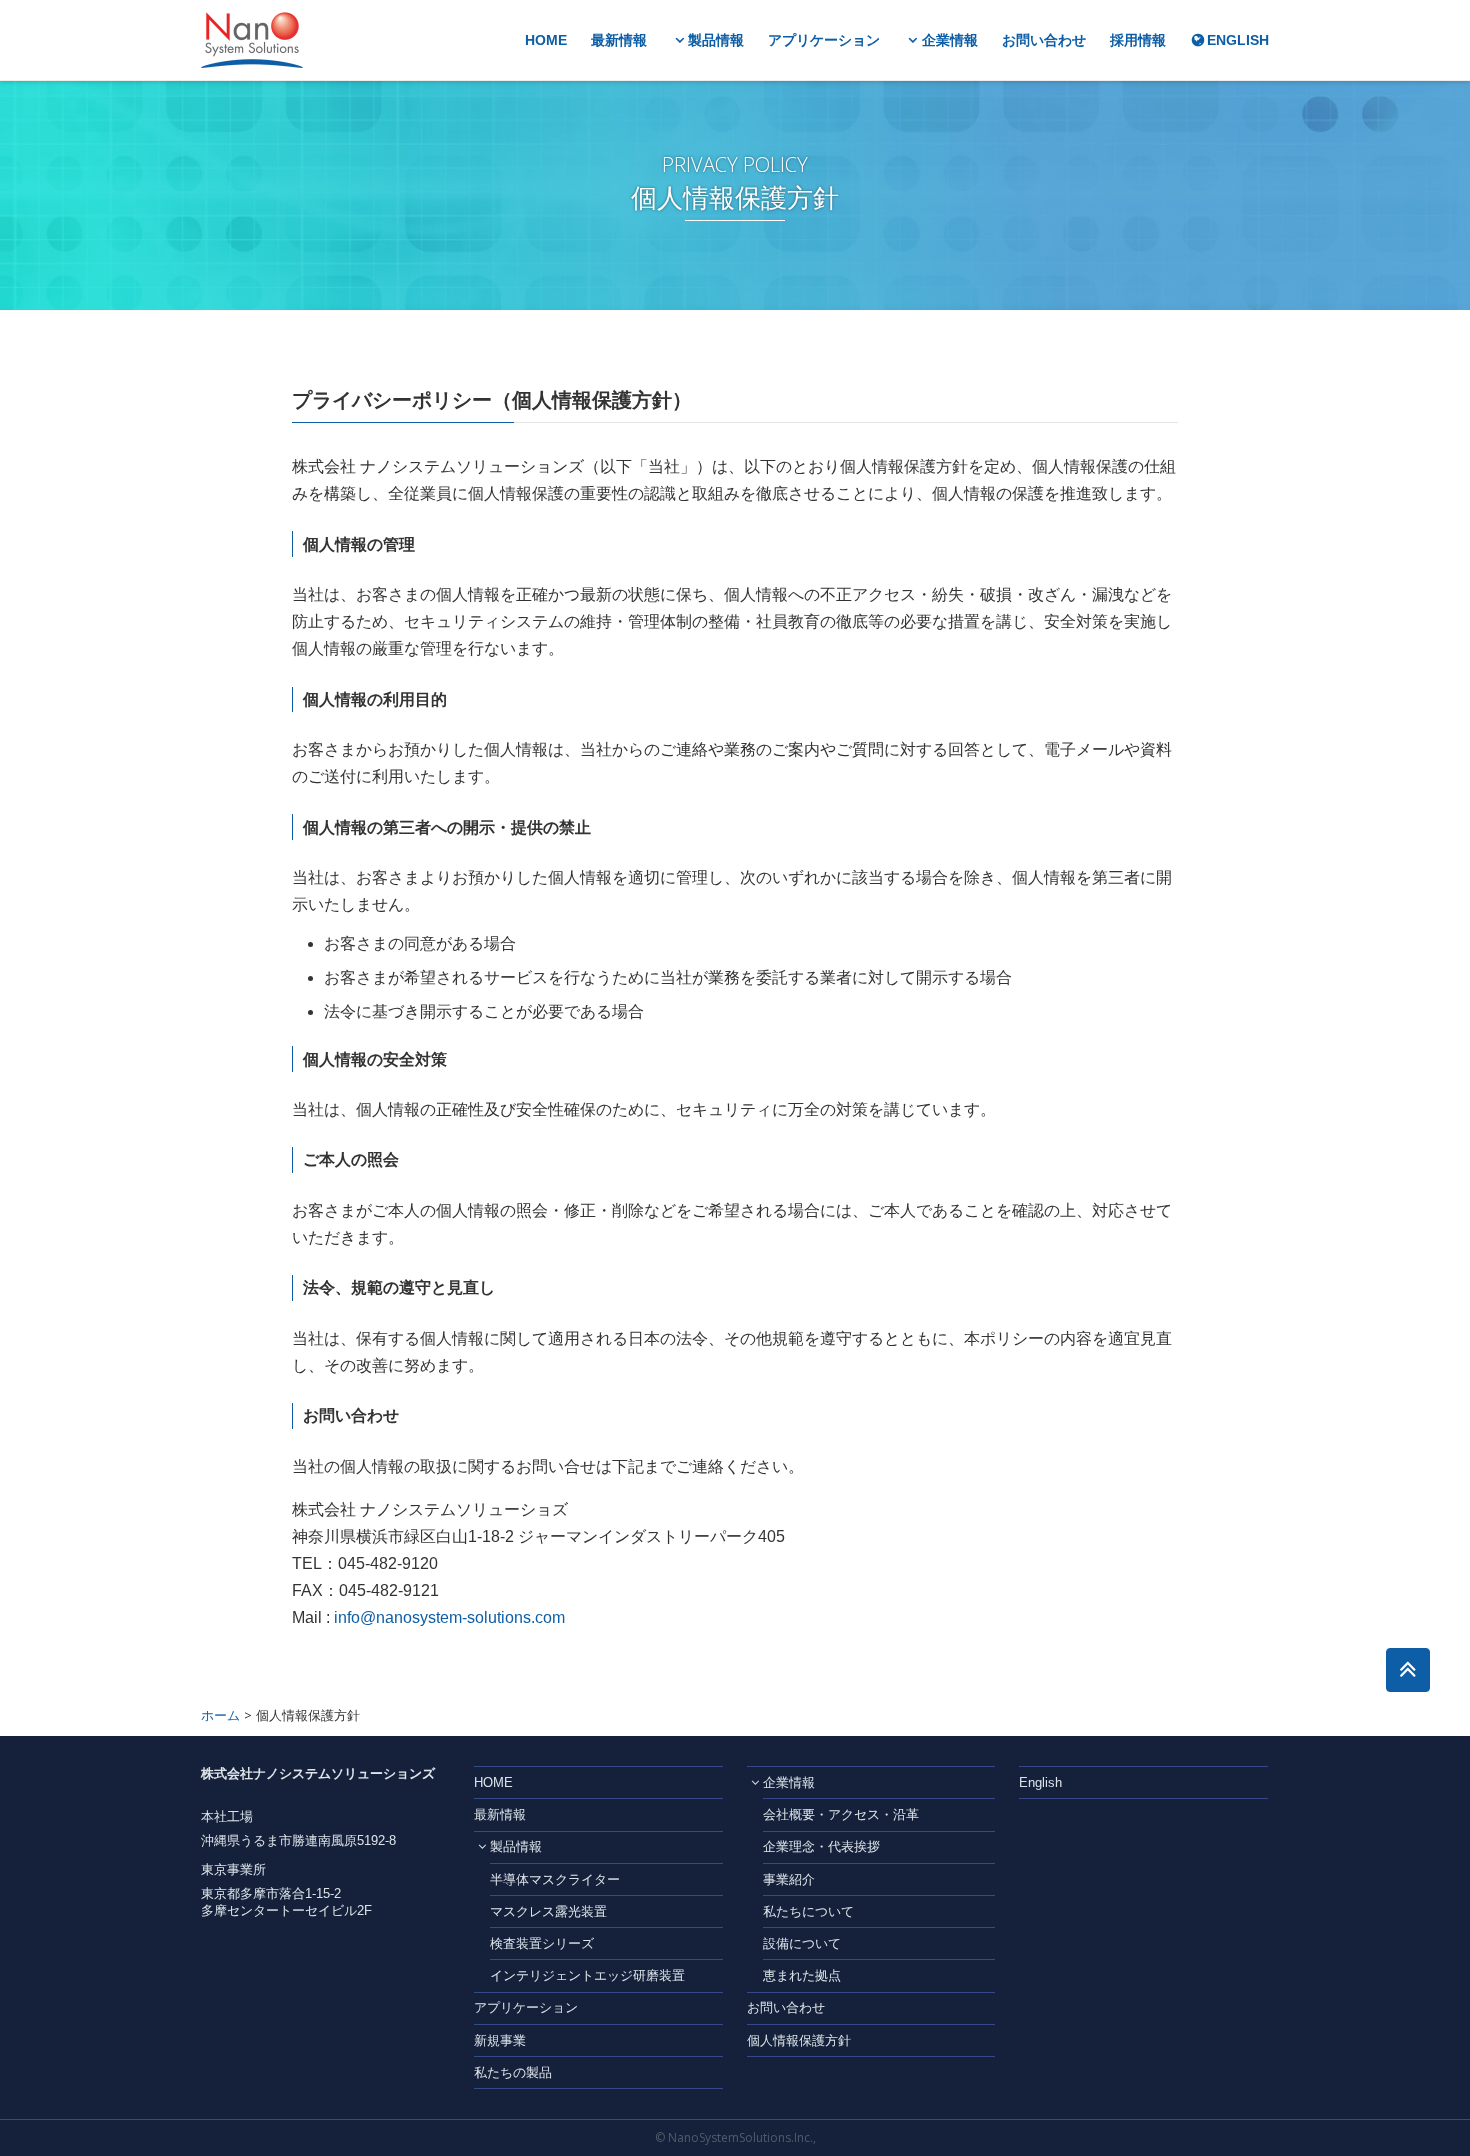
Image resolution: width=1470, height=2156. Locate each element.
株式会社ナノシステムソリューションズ (252, 40)
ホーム (220, 1715)
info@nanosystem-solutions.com (449, 1617)
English (1040, 1782)
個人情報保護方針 (799, 2040)
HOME (546, 40)
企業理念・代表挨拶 (821, 1846)
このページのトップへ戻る (1408, 1670)
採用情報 (1138, 40)
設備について (802, 1943)
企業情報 (950, 40)
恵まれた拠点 (802, 1975)
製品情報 (716, 40)
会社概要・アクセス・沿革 (841, 1814)
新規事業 (500, 2040)
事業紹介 (789, 1879)
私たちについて (808, 1911)
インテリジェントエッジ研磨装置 (587, 1975)
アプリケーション (824, 40)
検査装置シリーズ (542, 1943)
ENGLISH (1238, 40)
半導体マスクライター (555, 1879)
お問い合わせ (1044, 40)
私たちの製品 (513, 2072)
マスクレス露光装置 (548, 1911)
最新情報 (619, 40)
